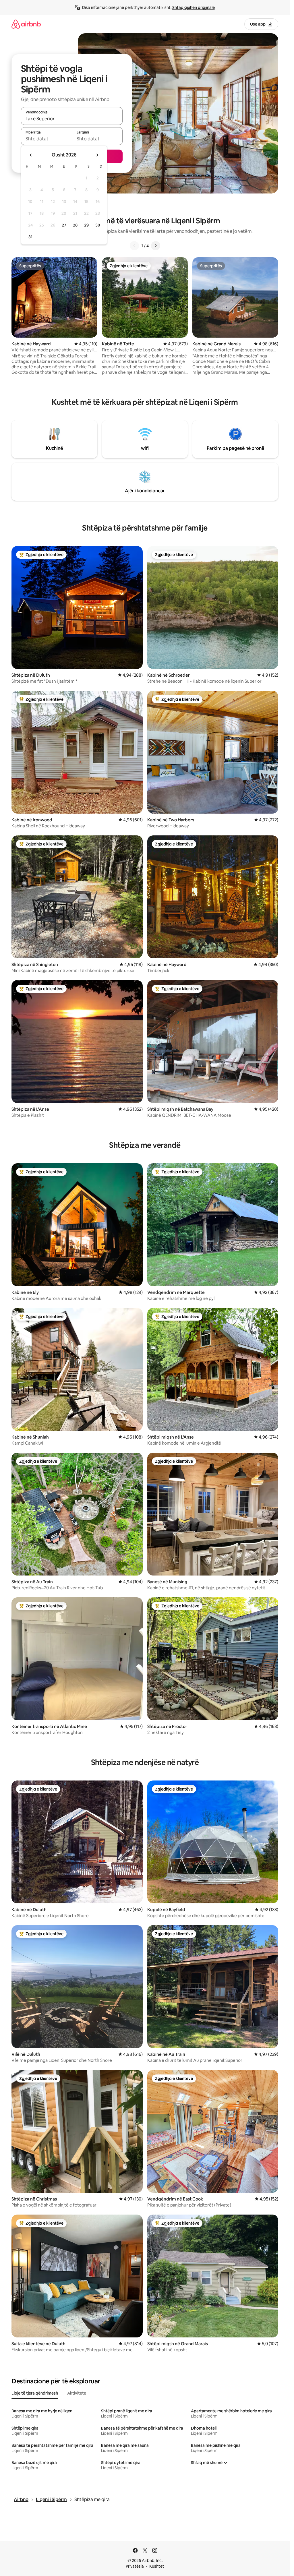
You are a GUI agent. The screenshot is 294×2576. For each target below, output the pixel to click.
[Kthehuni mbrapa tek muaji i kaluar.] (31, 155)
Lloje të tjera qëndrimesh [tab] (35, 2393)
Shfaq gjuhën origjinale (194, 7)
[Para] (156, 246)
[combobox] (72, 119)
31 (30, 237)
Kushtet (157, 2566)
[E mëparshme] (134, 246)
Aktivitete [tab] (77, 2393)
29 (86, 225)
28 (75, 225)
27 (64, 225)
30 (98, 225)
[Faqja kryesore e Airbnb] (26, 24)
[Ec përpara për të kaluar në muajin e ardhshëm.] (97, 155)
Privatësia (135, 2566)
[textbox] (46, 139)
